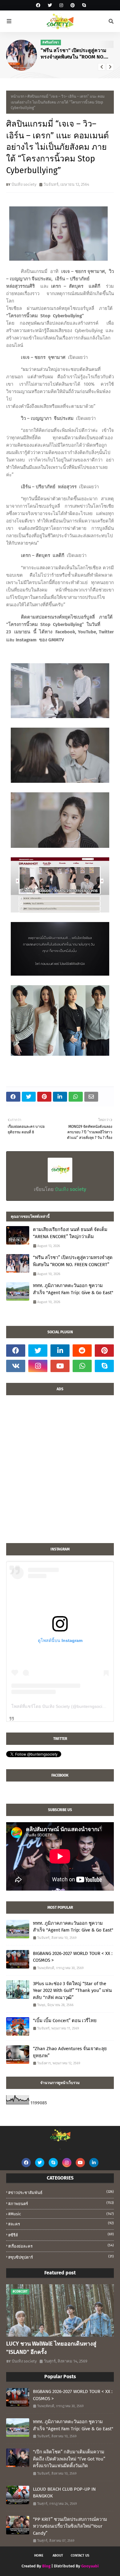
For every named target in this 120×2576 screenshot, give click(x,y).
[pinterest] (73, 5)
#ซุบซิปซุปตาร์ (61, 2257)
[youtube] (60, 1366)
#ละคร (61, 2224)
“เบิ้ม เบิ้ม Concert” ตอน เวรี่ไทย (65, 2021)
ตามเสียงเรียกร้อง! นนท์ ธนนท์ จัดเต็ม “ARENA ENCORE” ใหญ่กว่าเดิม (70, 1233)
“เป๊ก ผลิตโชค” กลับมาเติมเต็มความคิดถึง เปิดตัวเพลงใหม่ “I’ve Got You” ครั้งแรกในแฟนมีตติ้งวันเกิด (69, 2459)
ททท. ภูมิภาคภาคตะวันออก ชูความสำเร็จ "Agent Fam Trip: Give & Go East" (77, 54)
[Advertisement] (60, 1472)
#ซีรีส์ (61, 2235)
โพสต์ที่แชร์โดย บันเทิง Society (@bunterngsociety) (60, 1706)
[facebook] (38, 5)
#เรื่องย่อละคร (61, 2246)
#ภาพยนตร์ (61, 2203)
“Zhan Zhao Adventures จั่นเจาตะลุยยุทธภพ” (70, 2052)
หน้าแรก (18, 96)
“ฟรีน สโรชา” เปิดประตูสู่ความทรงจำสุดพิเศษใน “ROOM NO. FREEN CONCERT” (73, 1261)
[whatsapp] (82, 1366)
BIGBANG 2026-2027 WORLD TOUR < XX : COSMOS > (73, 1957)
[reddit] (82, 1351)
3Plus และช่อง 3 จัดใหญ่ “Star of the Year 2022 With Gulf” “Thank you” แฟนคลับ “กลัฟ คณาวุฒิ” (72, 1991)
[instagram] (61, 5)
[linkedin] (60, 1351)
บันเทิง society (24, 184)
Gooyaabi (90, 2566)
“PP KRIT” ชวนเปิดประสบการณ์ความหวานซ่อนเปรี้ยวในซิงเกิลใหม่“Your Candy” (70, 2526)
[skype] (83, 5)
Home (39, 2556)
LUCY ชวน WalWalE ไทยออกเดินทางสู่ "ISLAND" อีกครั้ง (51, 2348)
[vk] (16, 1366)
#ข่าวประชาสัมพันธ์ (61, 2192)
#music (61, 2214)
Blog (46, 2566)
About (58, 2556)
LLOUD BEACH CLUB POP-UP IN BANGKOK (64, 2493)
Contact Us (80, 2556)
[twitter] (50, 5)
